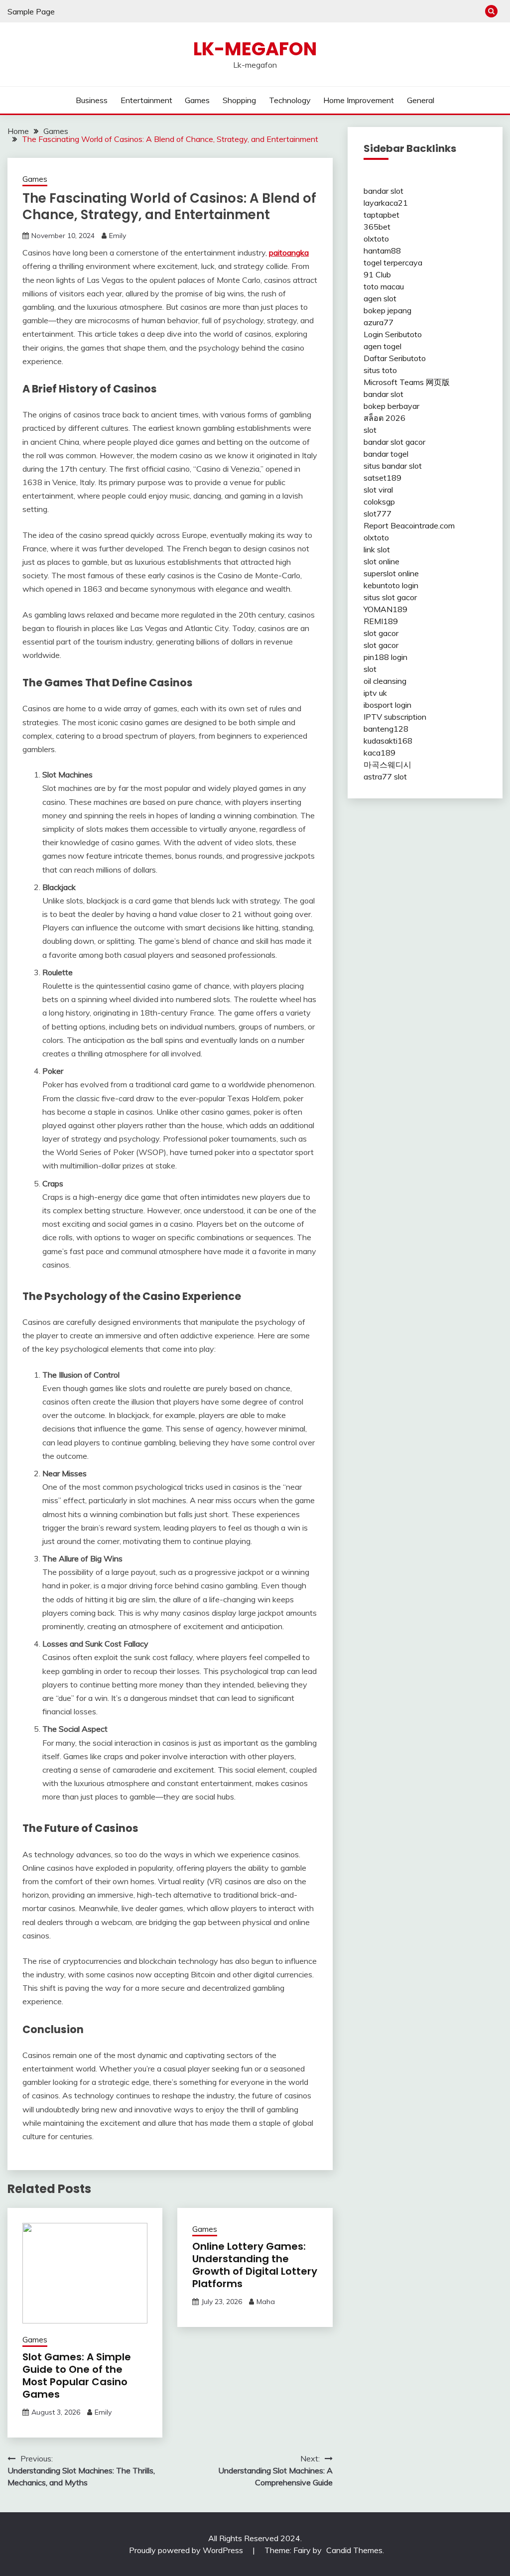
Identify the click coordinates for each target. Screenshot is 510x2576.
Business (92, 100)
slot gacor (381, 633)
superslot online (391, 573)
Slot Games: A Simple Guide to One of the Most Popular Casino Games (77, 2376)
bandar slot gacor (394, 442)
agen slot (380, 298)
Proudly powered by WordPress (187, 2550)
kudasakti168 (388, 741)
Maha (266, 2302)
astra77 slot (385, 776)
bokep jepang (387, 310)
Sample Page (31, 11)
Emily (118, 236)
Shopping (239, 100)
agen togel (382, 346)
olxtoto (376, 239)
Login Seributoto (393, 334)
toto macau (384, 286)
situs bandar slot (393, 466)
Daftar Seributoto (395, 358)
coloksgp (379, 502)
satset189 (382, 478)
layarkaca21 (386, 203)
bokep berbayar (391, 406)
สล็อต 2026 (384, 418)
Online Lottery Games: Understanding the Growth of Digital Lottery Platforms (255, 2265)
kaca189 (380, 753)
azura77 (379, 322)
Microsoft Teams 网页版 (407, 382)
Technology (290, 100)
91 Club (377, 274)
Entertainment (146, 100)
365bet (377, 227)
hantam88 (382, 251)
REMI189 (381, 621)
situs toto (380, 370)
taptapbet (382, 215)
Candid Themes (354, 2550)
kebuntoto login (391, 585)
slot (370, 430)
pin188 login (385, 657)
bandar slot (383, 191)
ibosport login (387, 705)
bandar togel (386, 454)
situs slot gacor (390, 597)
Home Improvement (359, 100)
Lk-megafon (255, 49)
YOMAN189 (385, 609)
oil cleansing (385, 681)
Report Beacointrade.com (409, 525)
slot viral (378, 490)
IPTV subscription (395, 717)
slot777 (378, 514)
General (421, 100)
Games (197, 100)
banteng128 (386, 729)
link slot (377, 549)
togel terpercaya (393, 262)
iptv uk (375, 693)
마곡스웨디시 (387, 765)
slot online (382, 561)
